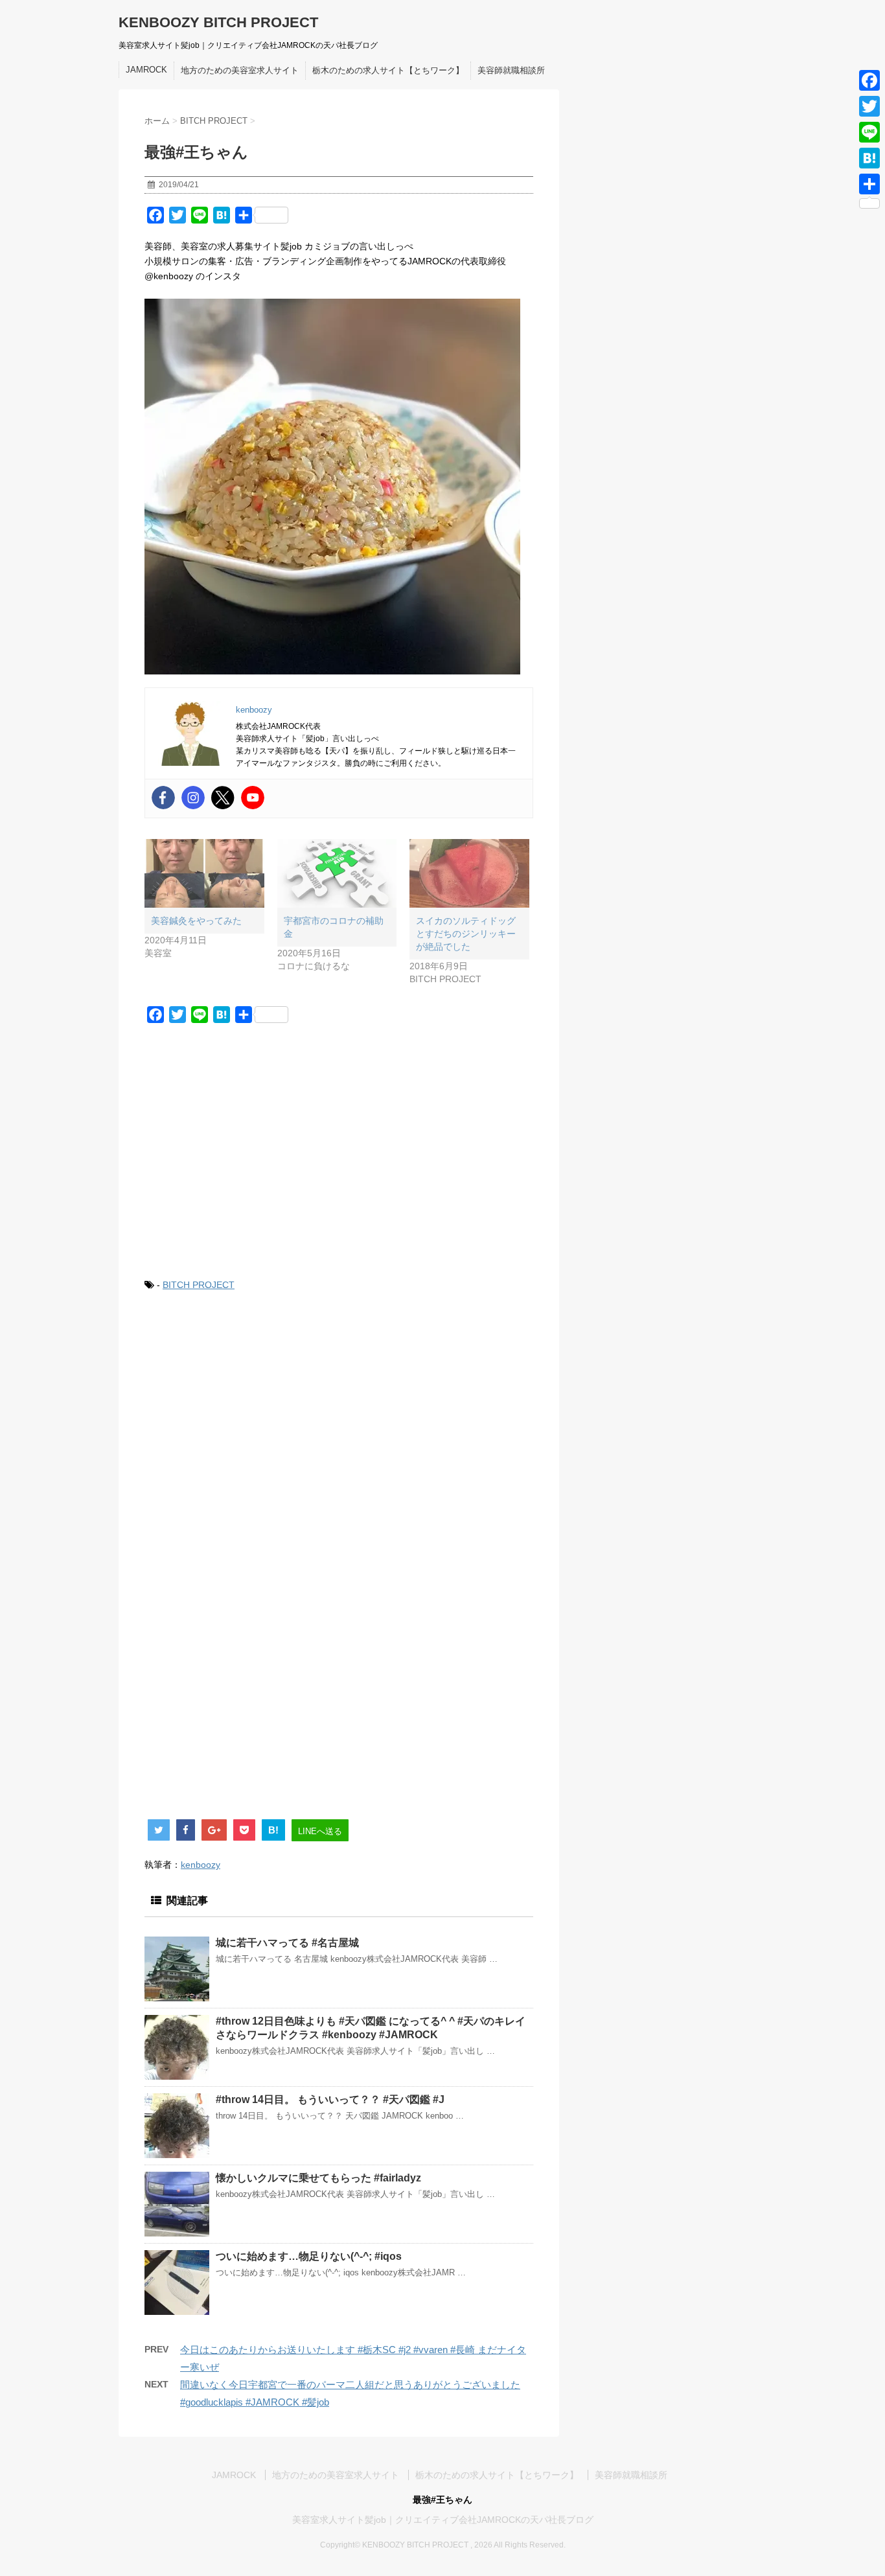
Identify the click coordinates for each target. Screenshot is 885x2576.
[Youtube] (253, 798)
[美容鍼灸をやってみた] (204, 873)
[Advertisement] (339, 1159)
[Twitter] (223, 798)
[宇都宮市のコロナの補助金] (337, 873)
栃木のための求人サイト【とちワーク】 (388, 70)
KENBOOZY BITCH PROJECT (218, 22)
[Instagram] (193, 798)
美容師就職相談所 (511, 70)
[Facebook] (163, 798)
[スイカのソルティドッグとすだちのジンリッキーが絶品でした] (469, 873)
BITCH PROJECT (199, 1285)
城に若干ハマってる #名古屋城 (287, 1943)
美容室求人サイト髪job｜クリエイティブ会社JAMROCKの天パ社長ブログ (443, 2520)
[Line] (869, 132)
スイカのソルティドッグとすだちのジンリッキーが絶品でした (466, 934)
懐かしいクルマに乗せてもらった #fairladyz (318, 2178)
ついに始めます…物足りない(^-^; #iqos (309, 2256)
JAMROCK (146, 70)
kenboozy (201, 1865)
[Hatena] (869, 158)
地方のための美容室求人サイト (240, 70)
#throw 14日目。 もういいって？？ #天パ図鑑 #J (330, 2099)
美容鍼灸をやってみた (196, 921)
